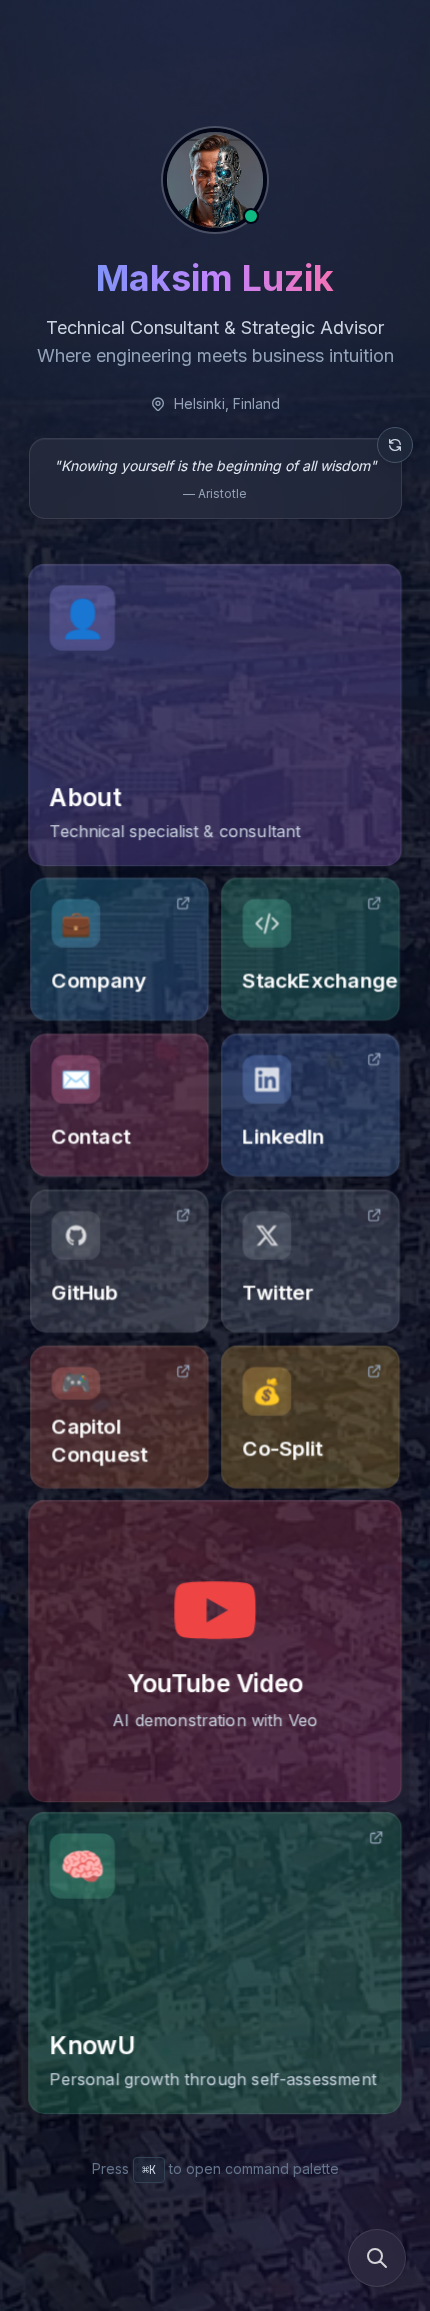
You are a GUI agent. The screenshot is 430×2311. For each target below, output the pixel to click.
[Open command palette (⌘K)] (377, 2258)
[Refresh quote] (395, 445)
